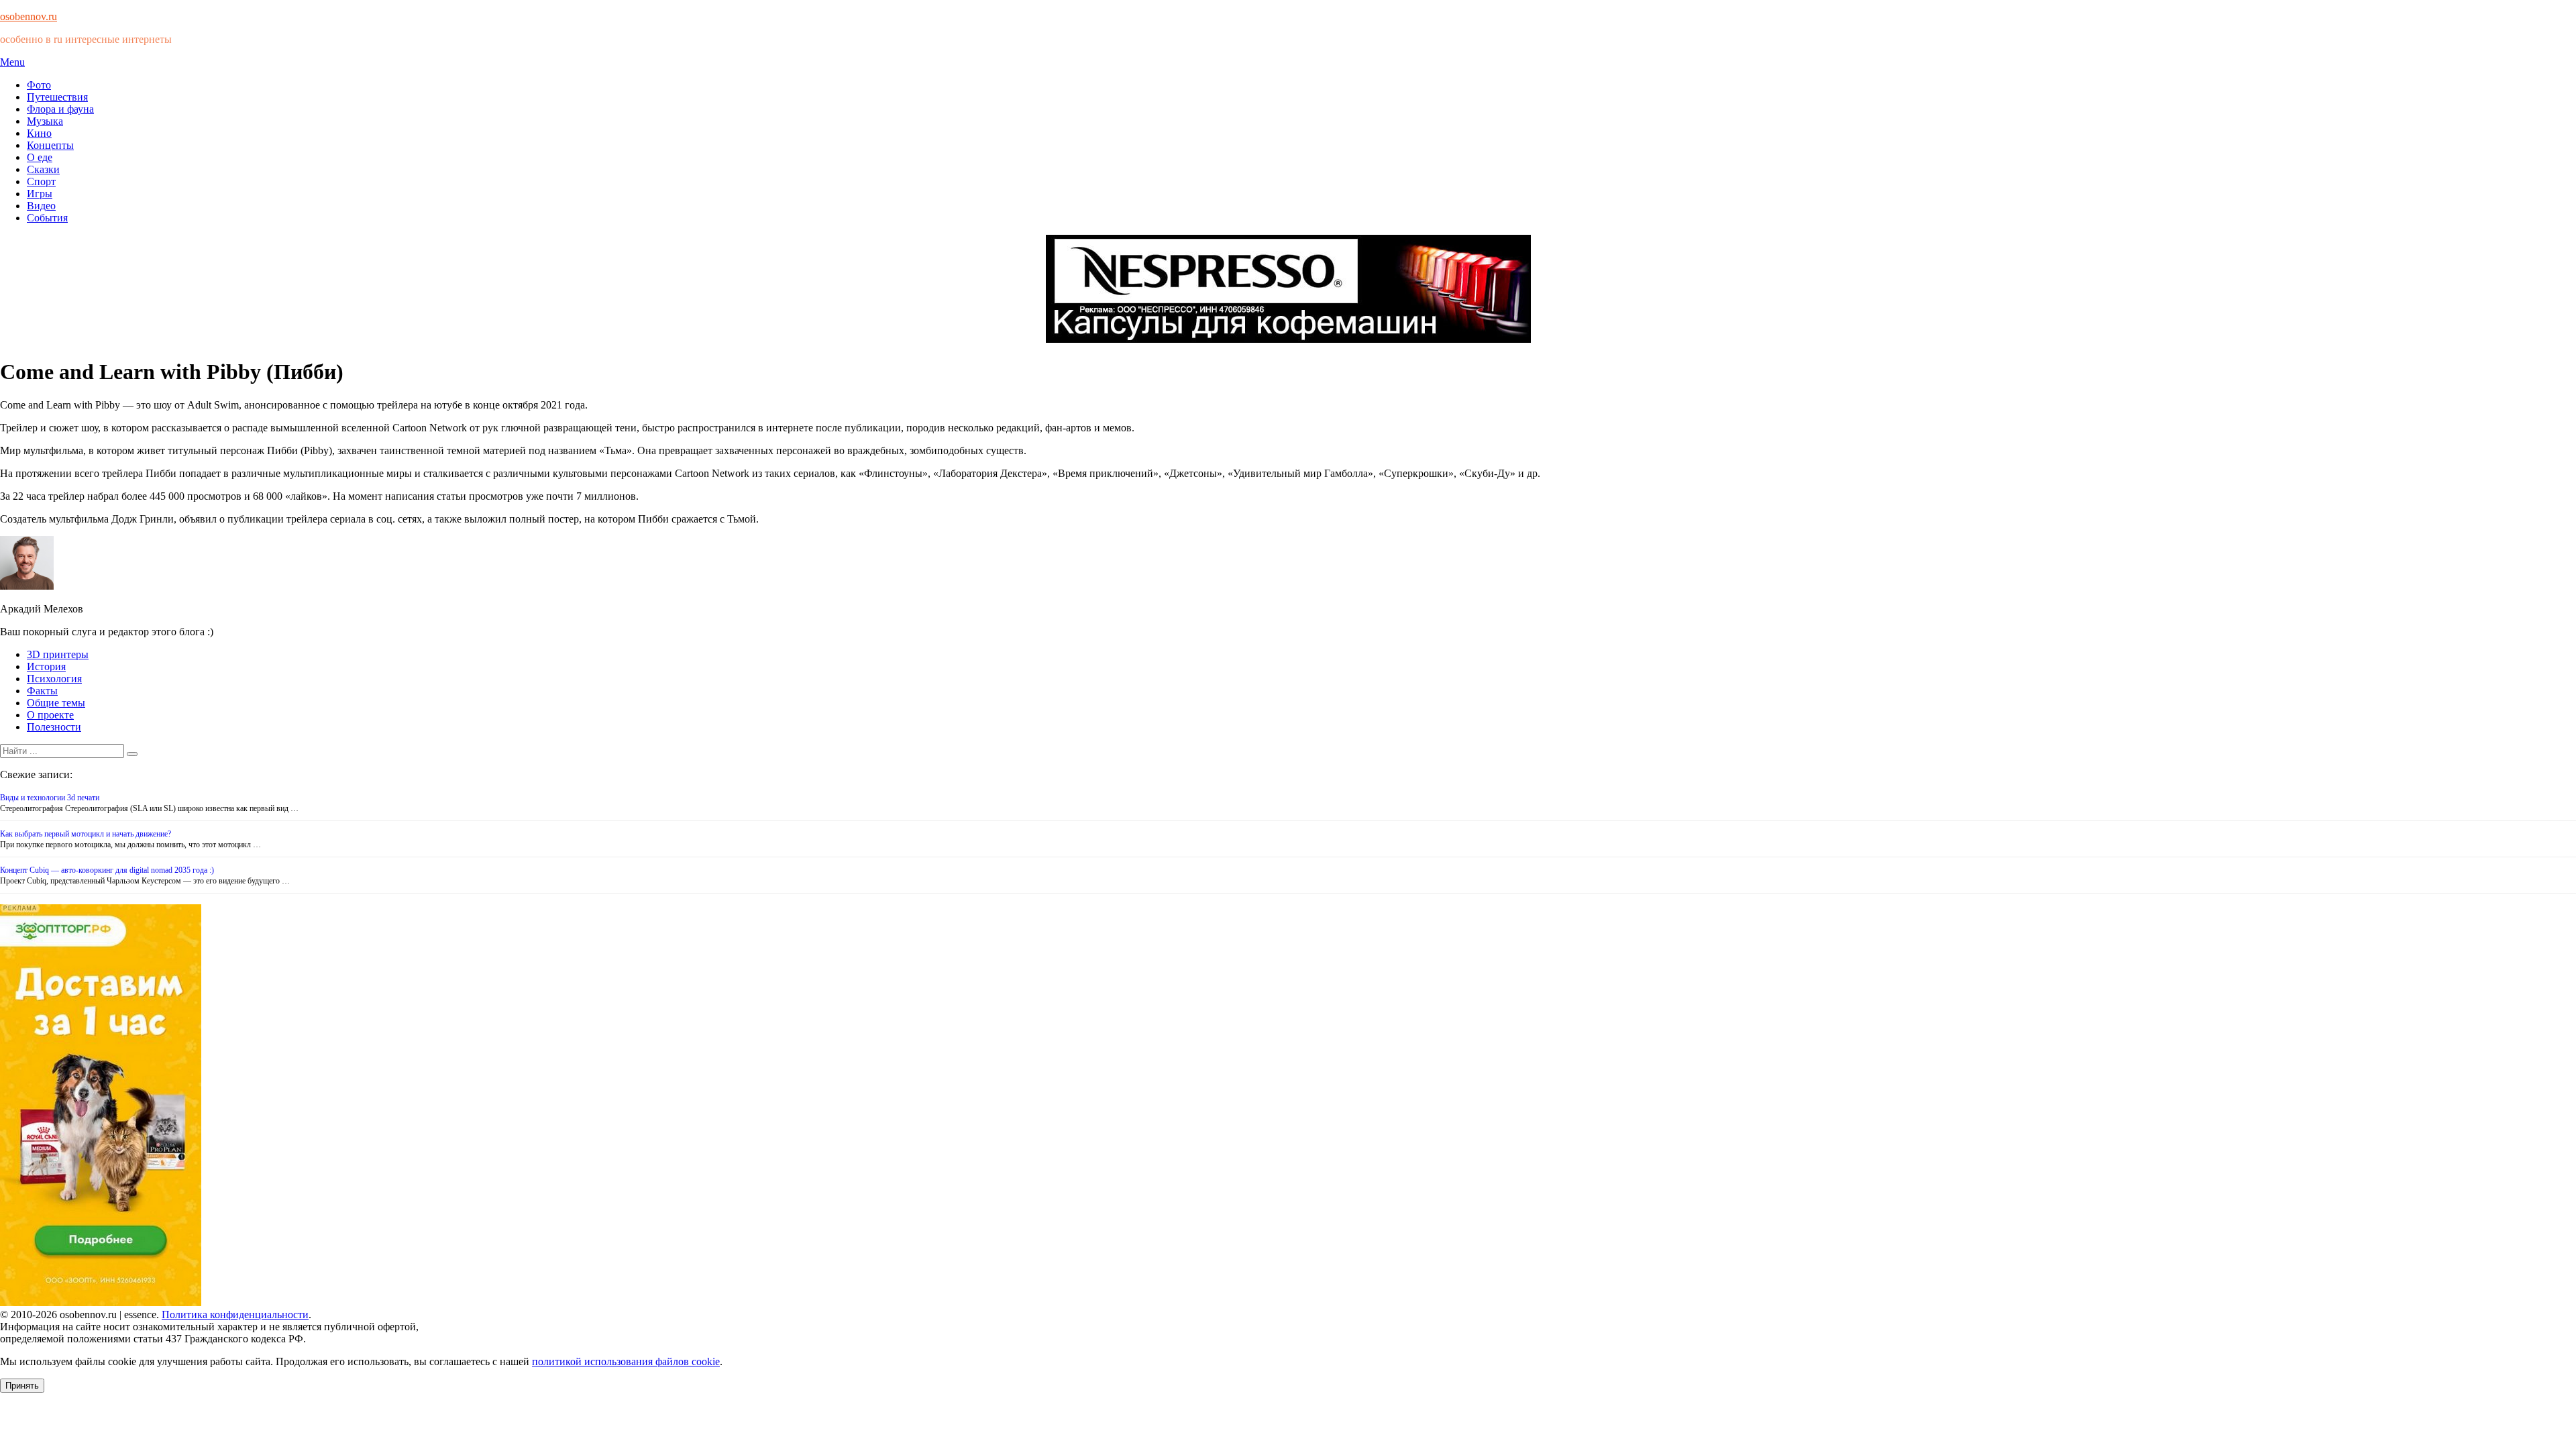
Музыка (45, 121)
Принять (22, 1386)
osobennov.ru (29, 16)
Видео (41, 206)
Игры (40, 194)
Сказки (43, 169)
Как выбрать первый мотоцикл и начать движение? (86, 834)
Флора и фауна (60, 109)
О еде (40, 157)
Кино (39, 133)
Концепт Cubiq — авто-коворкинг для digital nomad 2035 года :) (107, 870)
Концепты (50, 145)
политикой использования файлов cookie (626, 1361)
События (47, 218)
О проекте (50, 715)
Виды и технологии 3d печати (50, 798)
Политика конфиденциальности (235, 1314)
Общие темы (56, 703)
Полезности (54, 727)
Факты (42, 691)
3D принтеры (58, 654)
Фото (39, 85)
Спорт (41, 181)
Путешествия (57, 97)
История (46, 666)
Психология (54, 679)
